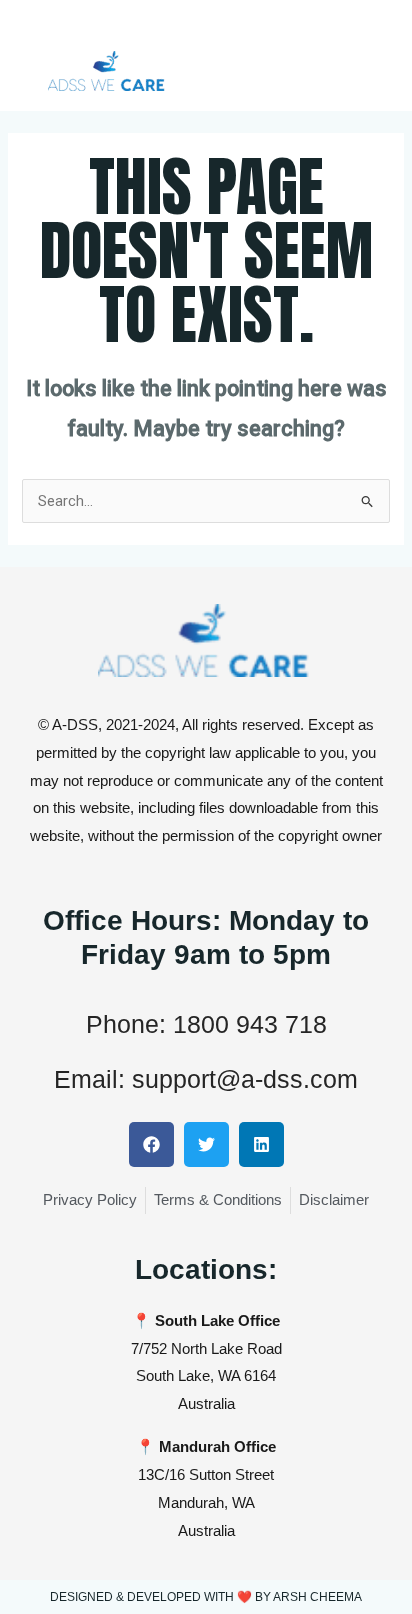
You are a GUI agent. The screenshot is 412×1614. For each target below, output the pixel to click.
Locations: (206, 1269)
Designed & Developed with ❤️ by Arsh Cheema (206, 1597)
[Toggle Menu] (382, 28)
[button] (151, 1144)
